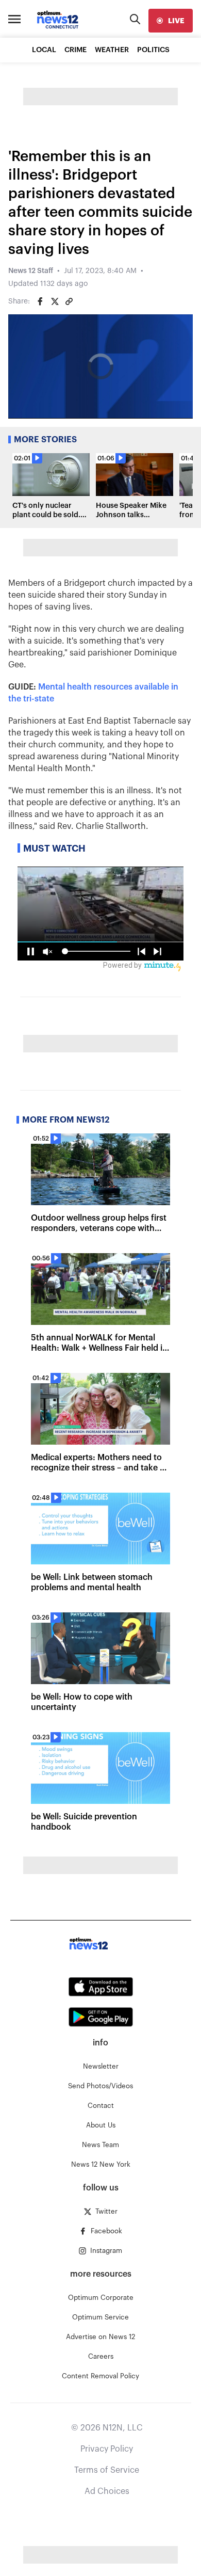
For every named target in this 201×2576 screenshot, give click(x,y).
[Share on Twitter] (55, 301)
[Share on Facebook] (40, 301)
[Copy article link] (69, 301)
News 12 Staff (31, 271)
